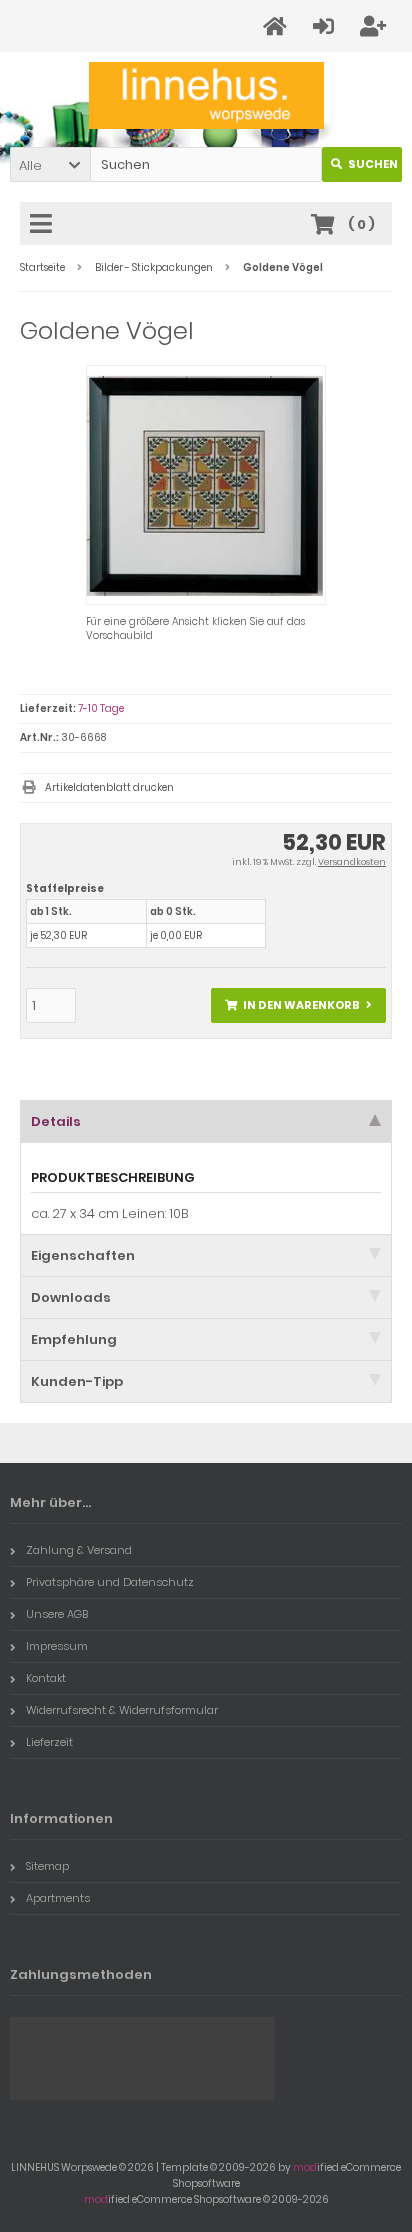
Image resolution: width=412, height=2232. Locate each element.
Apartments (58, 1898)
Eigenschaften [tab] (83, 1255)
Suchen (362, 164)
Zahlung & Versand (79, 1550)
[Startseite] (278, 26)
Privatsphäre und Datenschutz (110, 1582)
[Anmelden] (326, 26)
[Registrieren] (376, 26)
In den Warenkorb (299, 1005)
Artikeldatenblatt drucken (109, 787)
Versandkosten (352, 862)
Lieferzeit (49, 1742)
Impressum (57, 1646)
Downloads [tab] (71, 1297)
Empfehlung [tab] (74, 1339)
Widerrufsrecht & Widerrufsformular (122, 1710)
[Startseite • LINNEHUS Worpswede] (206, 95)
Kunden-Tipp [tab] (77, 1381)
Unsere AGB (57, 1614)
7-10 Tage (101, 708)
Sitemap (47, 1866)
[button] (50, 164)
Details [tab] (56, 1121)
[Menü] (44, 225)
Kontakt (46, 1678)
